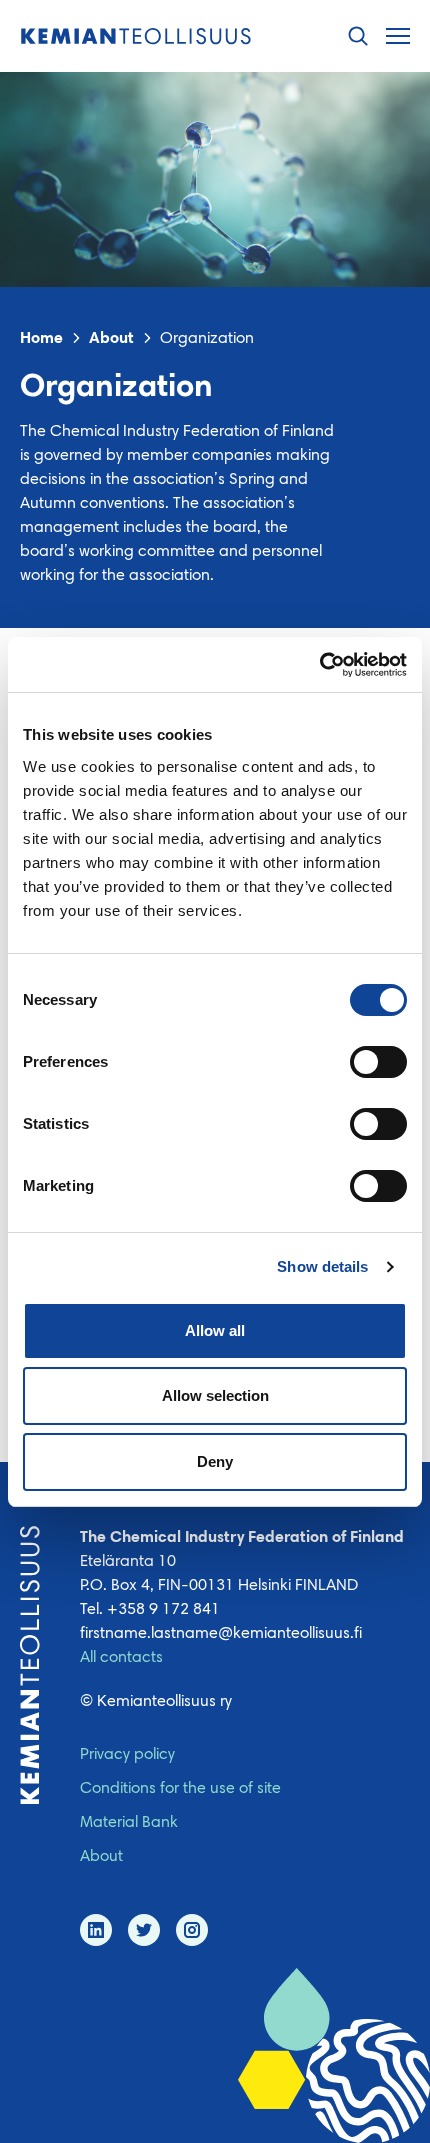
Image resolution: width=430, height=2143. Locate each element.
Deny (215, 1461)
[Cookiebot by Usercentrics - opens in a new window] (319, 665)
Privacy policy (127, 1755)
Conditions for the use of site (180, 1789)
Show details (322, 1266)
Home (41, 339)
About (111, 339)
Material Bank (129, 1823)
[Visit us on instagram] (192, 1930)
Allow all (215, 1330)
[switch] (378, 1062)
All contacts (121, 1658)
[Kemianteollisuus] (136, 36)
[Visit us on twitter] (144, 1930)
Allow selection (215, 1395)
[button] (358, 36)
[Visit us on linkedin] (96, 1930)
